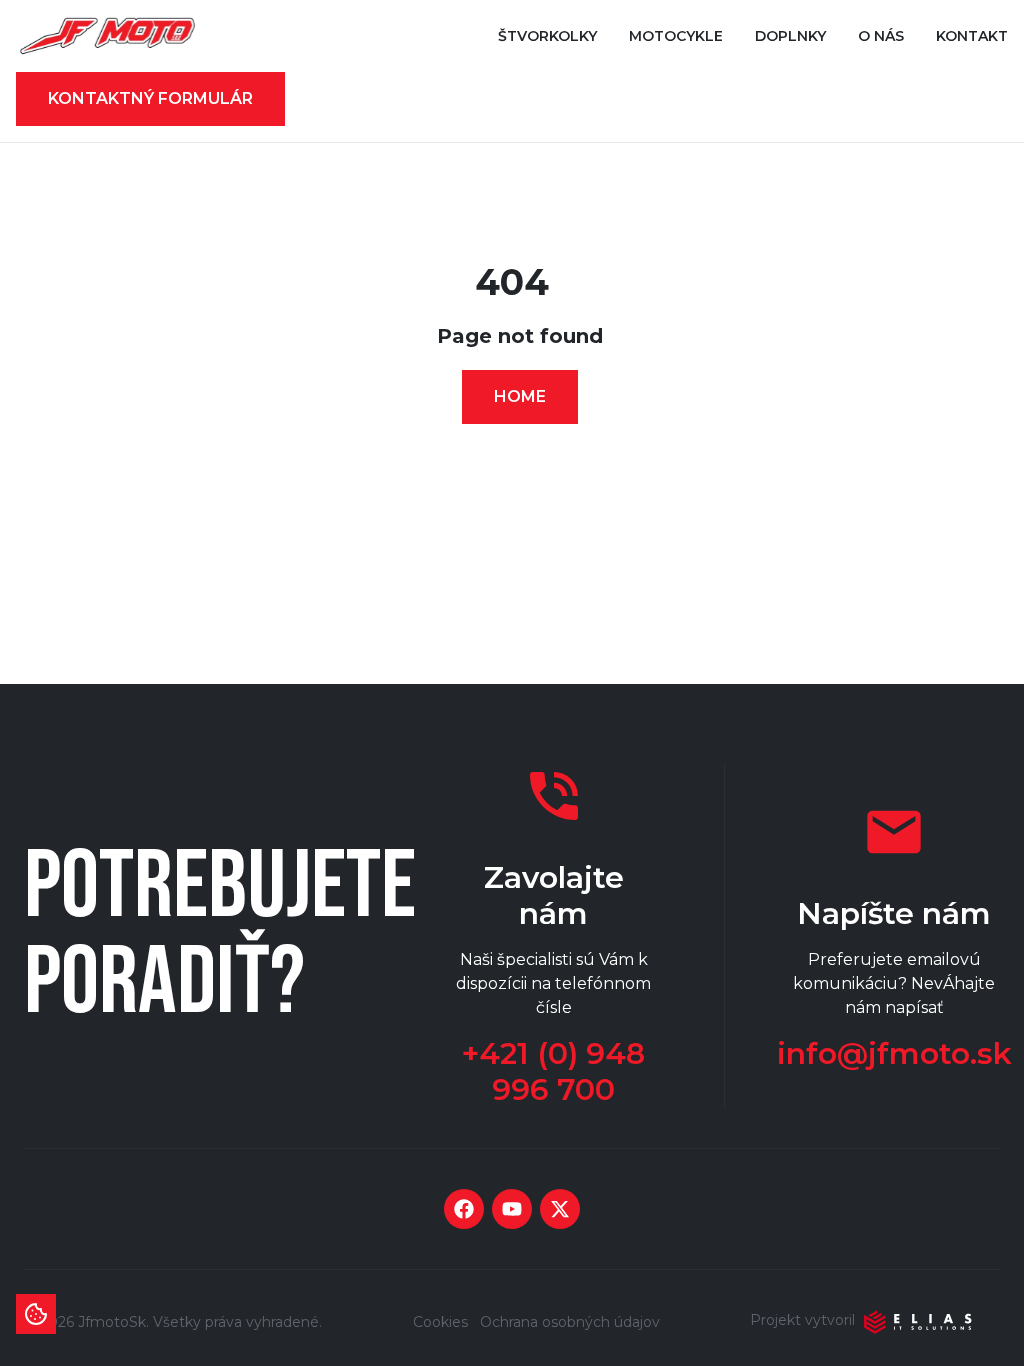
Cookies (440, 1322)
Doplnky (790, 36)
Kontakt (972, 36)
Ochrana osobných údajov (570, 1322)
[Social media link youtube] (512, 1209)
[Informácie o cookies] (36, 1314)
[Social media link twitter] (560, 1209)
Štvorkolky (547, 36)
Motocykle (676, 36)
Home (520, 396)
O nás (881, 36)
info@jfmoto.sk (894, 1054)
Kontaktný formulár (150, 98)
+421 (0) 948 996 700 (553, 1072)
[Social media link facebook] (464, 1209)
